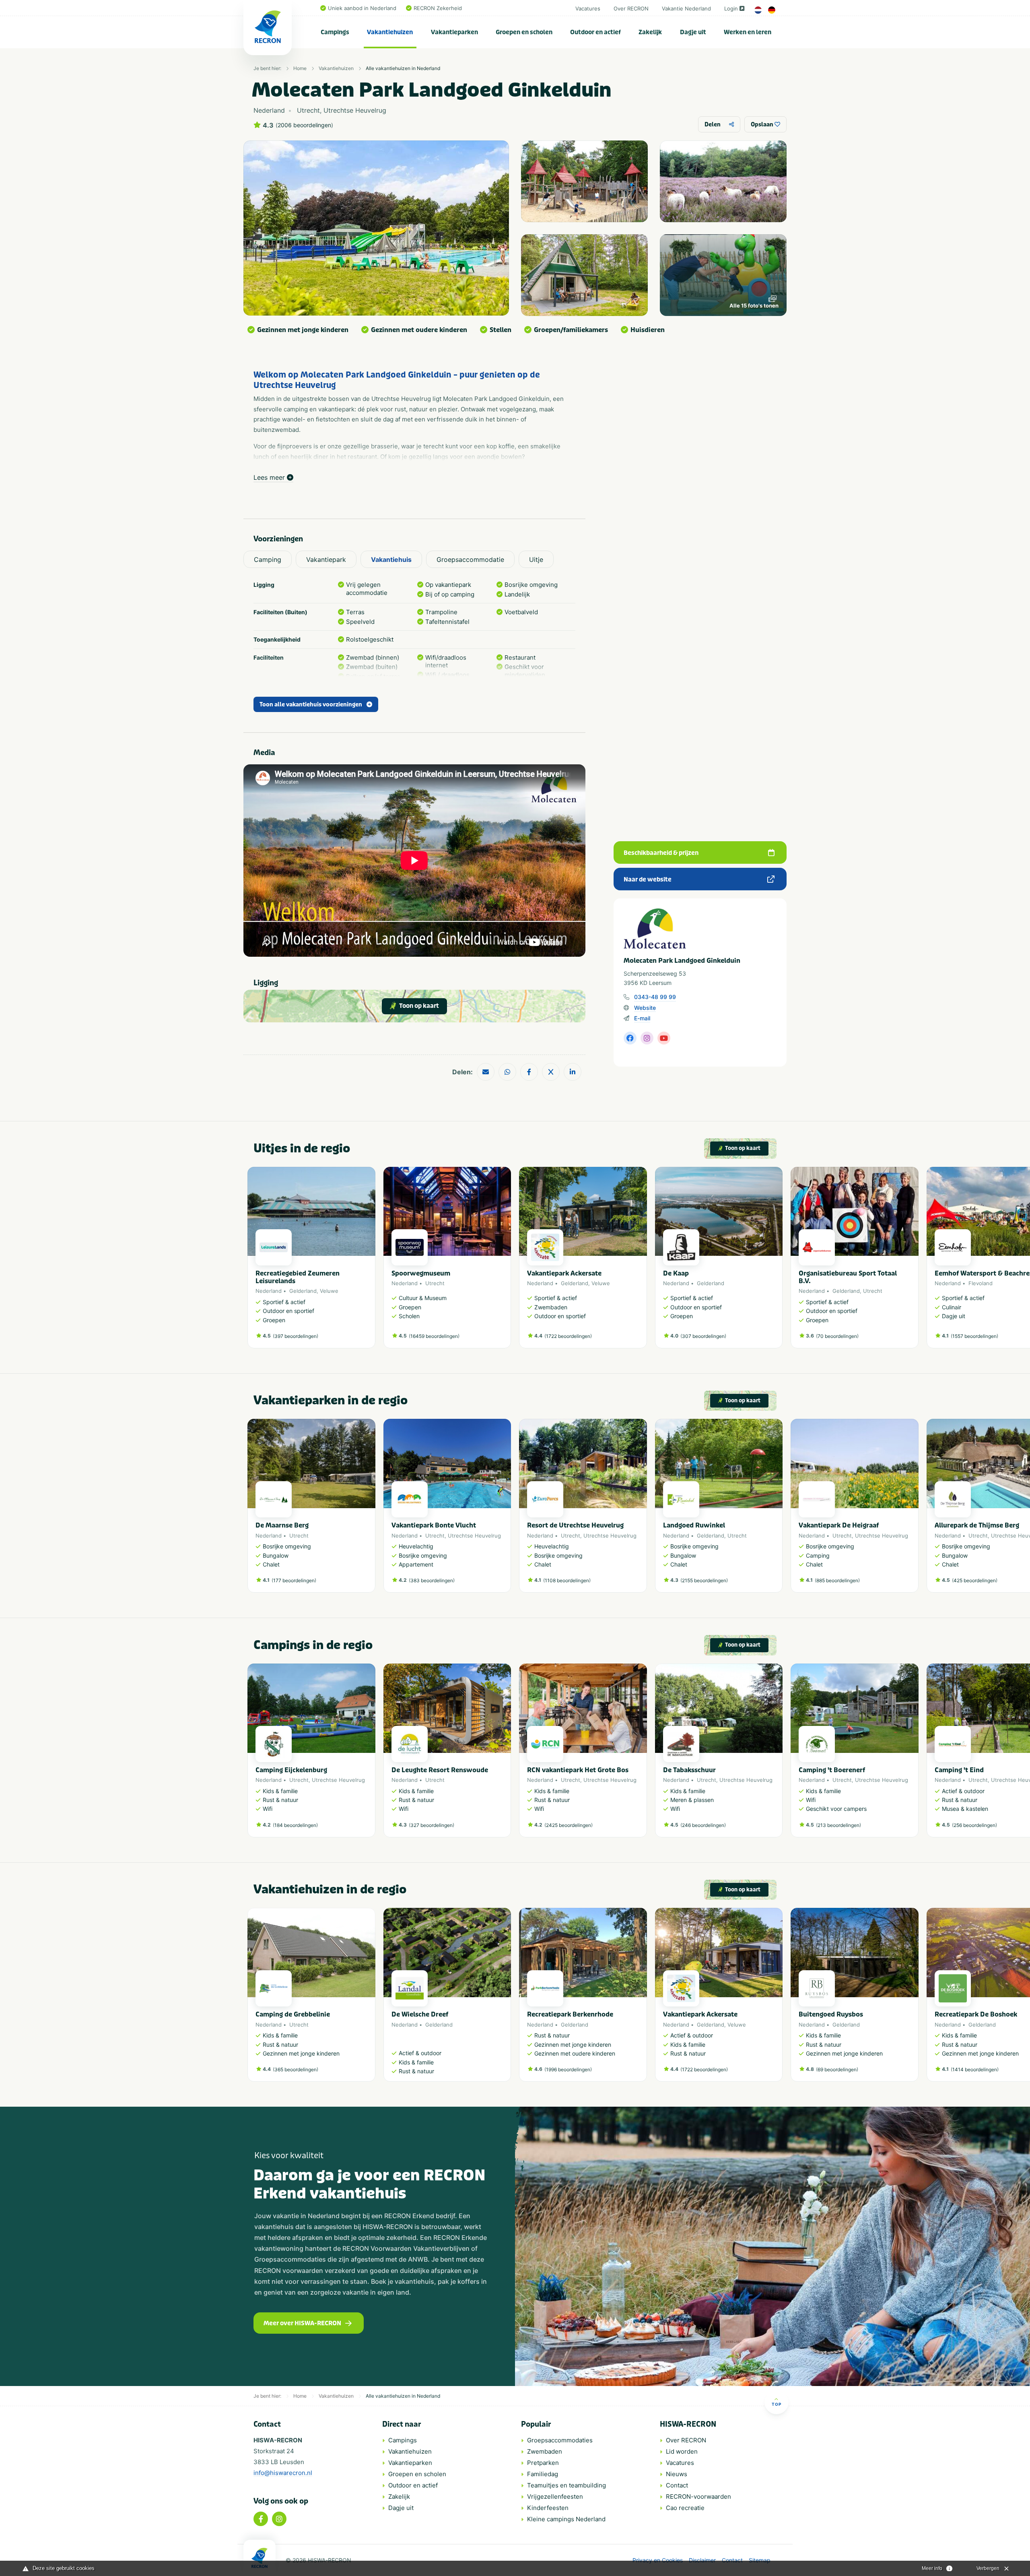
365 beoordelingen (296, 2069)
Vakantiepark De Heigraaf (839, 1525)
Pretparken (543, 2463)
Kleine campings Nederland (566, 2519)
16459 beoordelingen (434, 1336)
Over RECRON (631, 8)
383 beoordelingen (432, 1580)
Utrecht (435, 1283)
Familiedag (543, 2474)
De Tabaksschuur (689, 1770)
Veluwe (329, 1291)
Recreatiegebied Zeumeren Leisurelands (298, 1277)
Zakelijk (650, 32)
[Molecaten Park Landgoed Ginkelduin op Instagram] (647, 1038)
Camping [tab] (268, 559)
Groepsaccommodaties (560, 2440)
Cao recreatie (685, 2508)
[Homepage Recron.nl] (260, 2558)
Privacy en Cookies (658, 2560)
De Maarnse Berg (282, 1525)
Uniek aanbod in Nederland (362, 8)
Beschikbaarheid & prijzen (661, 853)
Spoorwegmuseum (421, 1273)
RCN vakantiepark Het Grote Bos (578, 1770)
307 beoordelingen (703, 1336)
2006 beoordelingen (304, 125)
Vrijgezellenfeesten (555, 2497)
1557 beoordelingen (974, 1336)
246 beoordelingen (703, 1825)
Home (300, 68)
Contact (677, 2485)
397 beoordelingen (296, 1336)
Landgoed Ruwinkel (694, 1525)
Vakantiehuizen (390, 32)
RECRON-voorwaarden (698, 2497)
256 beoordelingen (974, 1825)
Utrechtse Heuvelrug (474, 1536)
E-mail (642, 1018)
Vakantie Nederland (686, 8)
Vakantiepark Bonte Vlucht (434, 1525)
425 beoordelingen (975, 1580)
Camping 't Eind (959, 1770)
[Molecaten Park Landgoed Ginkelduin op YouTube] (664, 1038)
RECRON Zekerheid (438, 8)
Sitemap (760, 2560)
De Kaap (676, 1273)
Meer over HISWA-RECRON (302, 2323)
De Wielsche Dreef (420, 2014)
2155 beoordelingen (704, 1580)
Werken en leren (748, 32)
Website (645, 1008)
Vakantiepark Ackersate (564, 1273)
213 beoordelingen (838, 1825)
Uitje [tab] (536, 559)
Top (777, 2404)
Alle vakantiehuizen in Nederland (403, 68)
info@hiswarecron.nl (283, 2473)
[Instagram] (279, 2519)
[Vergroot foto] (584, 181)
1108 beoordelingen (567, 1580)
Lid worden (682, 2451)
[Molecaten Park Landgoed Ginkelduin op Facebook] (630, 1038)
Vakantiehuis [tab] (391, 559)
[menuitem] (335, 32)
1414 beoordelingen (975, 2069)
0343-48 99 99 (655, 997)
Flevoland (981, 1283)
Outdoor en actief (595, 32)
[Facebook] (261, 2519)
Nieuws (677, 2474)
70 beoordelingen (837, 1336)
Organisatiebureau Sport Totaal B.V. (848, 1277)
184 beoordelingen (295, 1825)
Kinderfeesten (548, 2508)
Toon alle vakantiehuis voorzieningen (311, 705)
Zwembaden (545, 2451)
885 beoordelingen (837, 1580)
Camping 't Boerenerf (832, 1770)
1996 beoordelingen (568, 2069)
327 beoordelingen (432, 1825)
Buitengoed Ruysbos (831, 2014)
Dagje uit (693, 32)
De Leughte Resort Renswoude (440, 1770)
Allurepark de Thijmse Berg (977, 1525)
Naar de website (648, 879)
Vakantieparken (454, 32)
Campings (335, 32)
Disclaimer (702, 2560)
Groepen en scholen (524, 32)
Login (731, 8)
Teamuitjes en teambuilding (566, 2485)
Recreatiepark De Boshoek (976, 2014)
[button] (779, 1261)
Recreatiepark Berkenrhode (570, 2014)
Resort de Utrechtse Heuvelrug (575, 1525)
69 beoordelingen (837, 2069)
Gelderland (303, 1291)
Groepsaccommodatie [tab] (470, 559)
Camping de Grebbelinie (293, 2014)
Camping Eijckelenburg (291, 1770)
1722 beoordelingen (568, 1336)
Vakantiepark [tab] (326, 559)
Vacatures (588, 8)
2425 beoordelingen (569, 1825)
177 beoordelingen (294, 1580)
